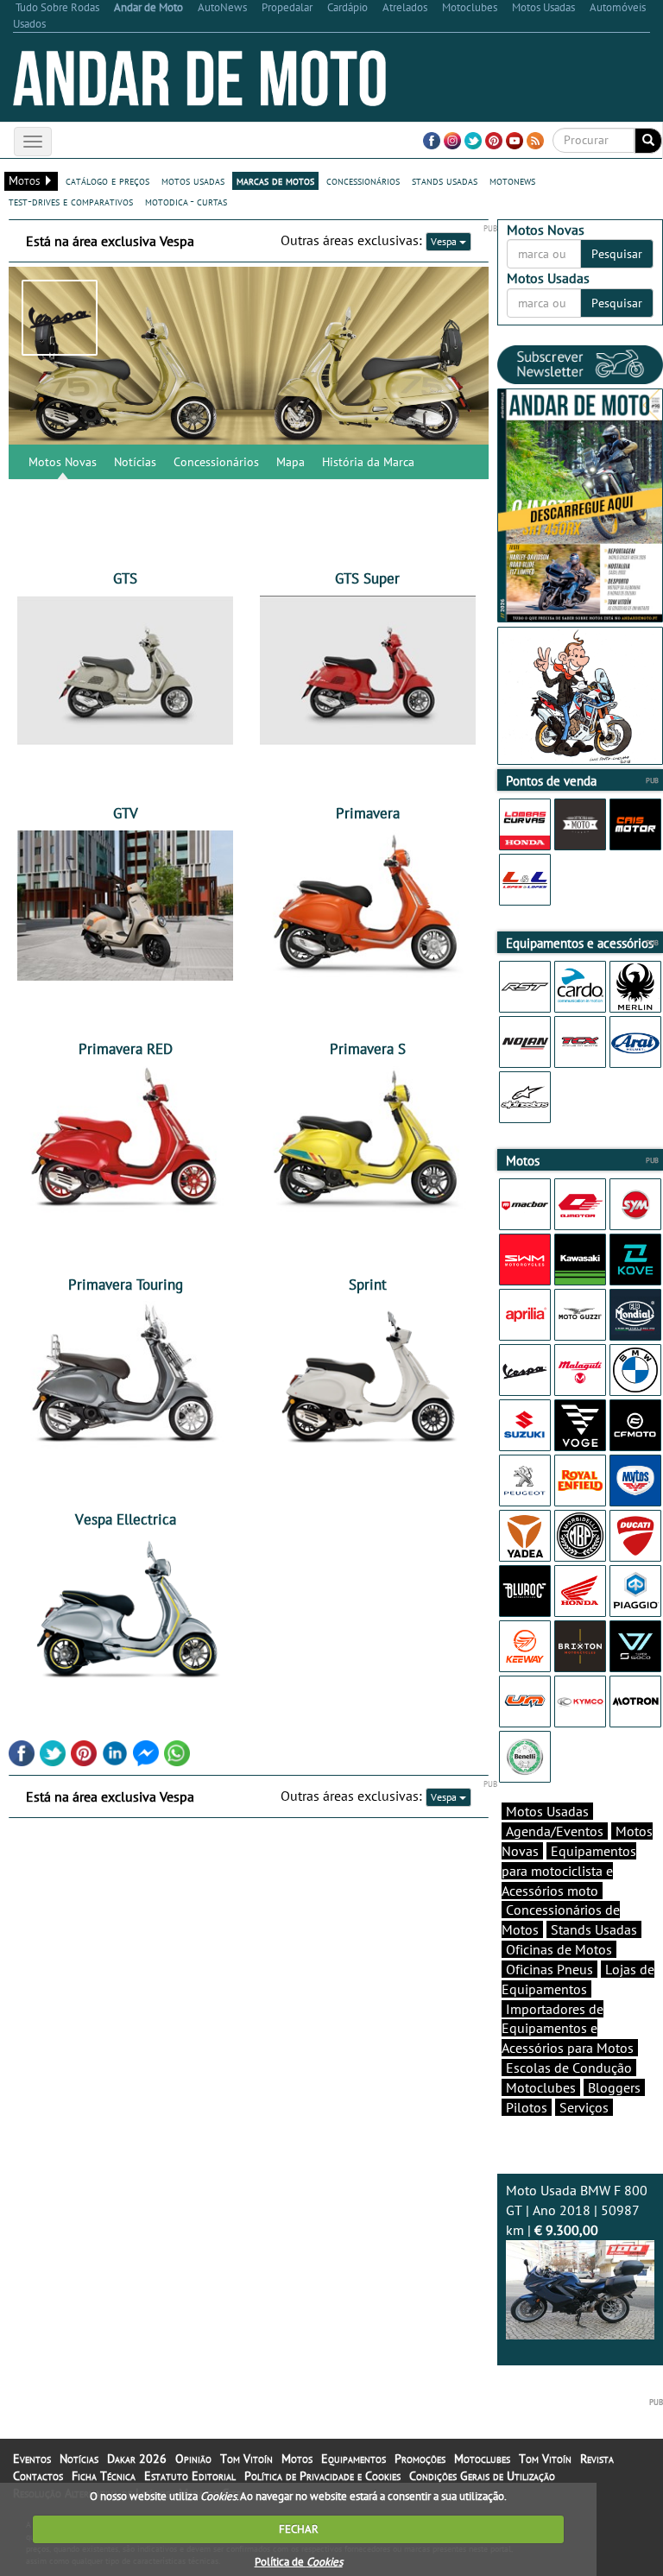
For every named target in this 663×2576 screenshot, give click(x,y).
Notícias (135, 462)
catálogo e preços (107, 180)
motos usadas (193, 180)
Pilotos (527, 2107)
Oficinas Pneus (549, 1969)
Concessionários (216, 462)
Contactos (38, 2476)
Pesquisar (617, 254)
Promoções (420, 2459)
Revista (597, 2459)
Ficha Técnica (104, 2476)
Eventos (32, 2459)
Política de (299, 2562)
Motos (297, 2459)
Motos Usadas (547, 1811)
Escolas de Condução (569, 2068)
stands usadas (445, 180)
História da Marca (368, 462)
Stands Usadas (594, 1929)
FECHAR (299, 2529)
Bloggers (614, 2087)
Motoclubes (541, 2087)
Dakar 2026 (137, 2459)
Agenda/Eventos (555, 1831)
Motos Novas (63, 462)
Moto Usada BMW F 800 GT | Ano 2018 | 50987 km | (577, 2210)
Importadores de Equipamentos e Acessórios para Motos (568, 2029)
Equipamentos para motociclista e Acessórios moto (569, 1871)
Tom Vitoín (246, 2459)
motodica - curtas (186, 201)
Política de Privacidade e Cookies (322, 2476)
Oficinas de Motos (559, 1949)
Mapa (290, 462)
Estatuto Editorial (190, 2476)
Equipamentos (354, 2459)
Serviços (584, 2107)
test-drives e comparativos (71, 201)
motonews (512, 180)
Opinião (193, 2459)
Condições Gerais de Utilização (482, 2476)
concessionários (363, 180)
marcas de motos (275, 180)
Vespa (445, 241)
